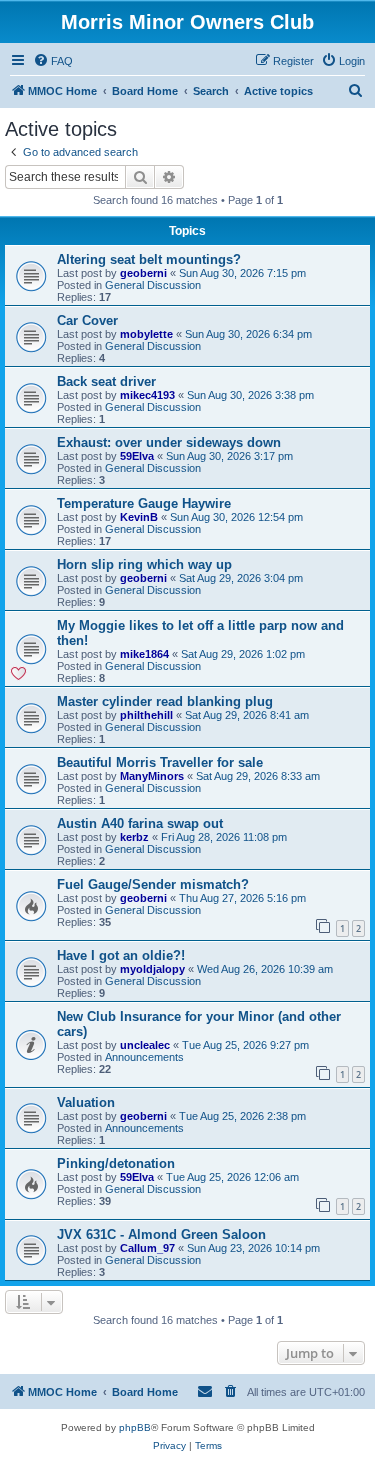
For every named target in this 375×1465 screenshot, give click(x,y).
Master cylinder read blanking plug (165, 701)
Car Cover (87, 320)
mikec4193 (147, 395)
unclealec (145, 1045)
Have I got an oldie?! (121, 955)
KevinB (139, 517)
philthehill (146, 715)
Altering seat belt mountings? (149, 259)
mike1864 (144, 654)
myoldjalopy (152, 969)
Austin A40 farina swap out (140, 823)
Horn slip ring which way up (144, 564)
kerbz (134, 837)
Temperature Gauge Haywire (144, 503)
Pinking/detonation (116, 1163)
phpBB (135, 1427)
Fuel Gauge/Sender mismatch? (153, 884)
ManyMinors (152, 776)
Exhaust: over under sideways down (169, 442)
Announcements (144, 1057)
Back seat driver (106, 381)
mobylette (146, 334)
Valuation (86, 1102)
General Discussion (153, 285)
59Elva (137, 456)
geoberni (143, 273)
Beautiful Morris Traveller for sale (160, 762)
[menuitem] (53, 61)
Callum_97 (147, 1248)
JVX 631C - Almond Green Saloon (161, 1234)
